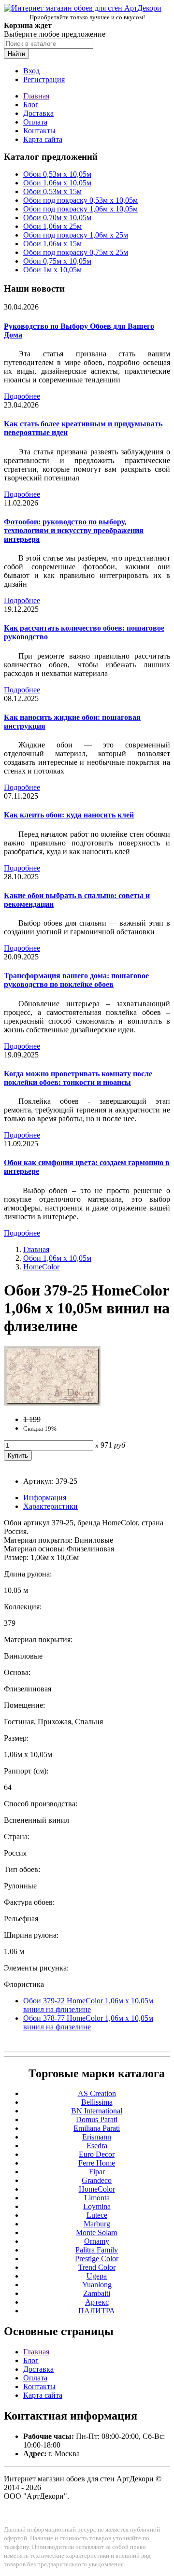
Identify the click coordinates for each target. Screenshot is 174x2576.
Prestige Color (97, 2259)
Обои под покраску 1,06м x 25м (76, 235)
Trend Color (97, 2267)
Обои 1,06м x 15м (52, 244)
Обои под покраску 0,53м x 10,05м (80, 200)
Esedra (97, 2146)
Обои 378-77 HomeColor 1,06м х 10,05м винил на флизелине (88, 2022)
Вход (31, 71)
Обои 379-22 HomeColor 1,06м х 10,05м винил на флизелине (88, 2005)
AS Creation (97, 2093)
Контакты (39, 131)
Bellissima (97, 2102)
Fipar (97, 2172)
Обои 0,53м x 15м (52, 191)
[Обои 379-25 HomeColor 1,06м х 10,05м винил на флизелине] (52, 1403)
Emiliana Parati (97, 2128)
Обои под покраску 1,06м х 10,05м (80, 209)
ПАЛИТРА (97, 2311)
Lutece (97, 2215)
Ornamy (97, 2241)
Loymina (97, 2206)
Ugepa (97, 2276)
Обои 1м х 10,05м (52, 270)
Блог (31, 105)
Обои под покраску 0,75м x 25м (76, 252)
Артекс (97, 2302)
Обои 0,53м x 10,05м (57, 174)
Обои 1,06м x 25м (52, 226)
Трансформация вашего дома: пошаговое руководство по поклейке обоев (76, 980)
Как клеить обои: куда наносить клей (69, 815)
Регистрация (44, 79)
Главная (36, 96)
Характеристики (51, 1506)
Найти (16, 54)
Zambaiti (97, 2293)
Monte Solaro (97, 2232)
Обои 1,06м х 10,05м (57, 183)
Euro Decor (97, 2154)
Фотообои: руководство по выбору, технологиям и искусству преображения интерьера (74, 530)
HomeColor (41, 1267)
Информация (45, 1498)
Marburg (97, 2224)
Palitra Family (97, 2250)
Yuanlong (97, 2285)
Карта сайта (43, 139)
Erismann (97, 2137)
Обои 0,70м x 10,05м (57, 218)
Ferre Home (97, 2163)
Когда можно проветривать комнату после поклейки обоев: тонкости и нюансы (78, 1078)
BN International (97, 2111)
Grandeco (97, 2180)
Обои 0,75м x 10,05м (57, 261)
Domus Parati (97, 2119)
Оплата (35, 122)
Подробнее (22, 396)
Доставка (38, 113)
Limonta (97, 2198)
